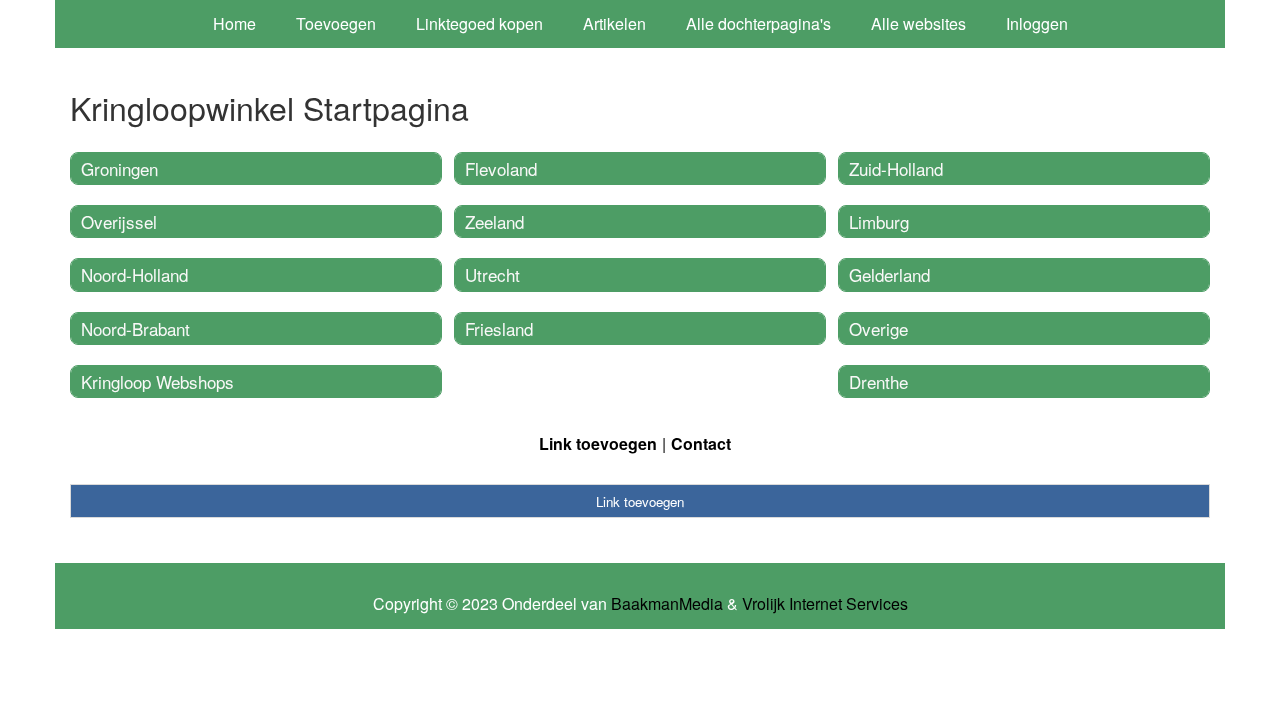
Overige (878, 328)
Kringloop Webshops (157, 381)
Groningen (119, 168)
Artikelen (614, 23)
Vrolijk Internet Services (825, 604)
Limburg (879, 221)
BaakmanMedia (667, 604)
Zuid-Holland (896, 168)
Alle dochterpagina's (758, 23)
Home (234, 23)
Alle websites (918, 23)
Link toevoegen (598, 443)
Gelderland (889, 274)
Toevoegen (336, 23)
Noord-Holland (134, 274)
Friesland (499, 328)
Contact (701, 443)
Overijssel (119, 221)
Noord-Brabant (135, 328)
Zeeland (494, 221)
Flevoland (501, 168)
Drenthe (878, 381)
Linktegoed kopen (479, 23)
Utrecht (492, 274)
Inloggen (1037, 23)
